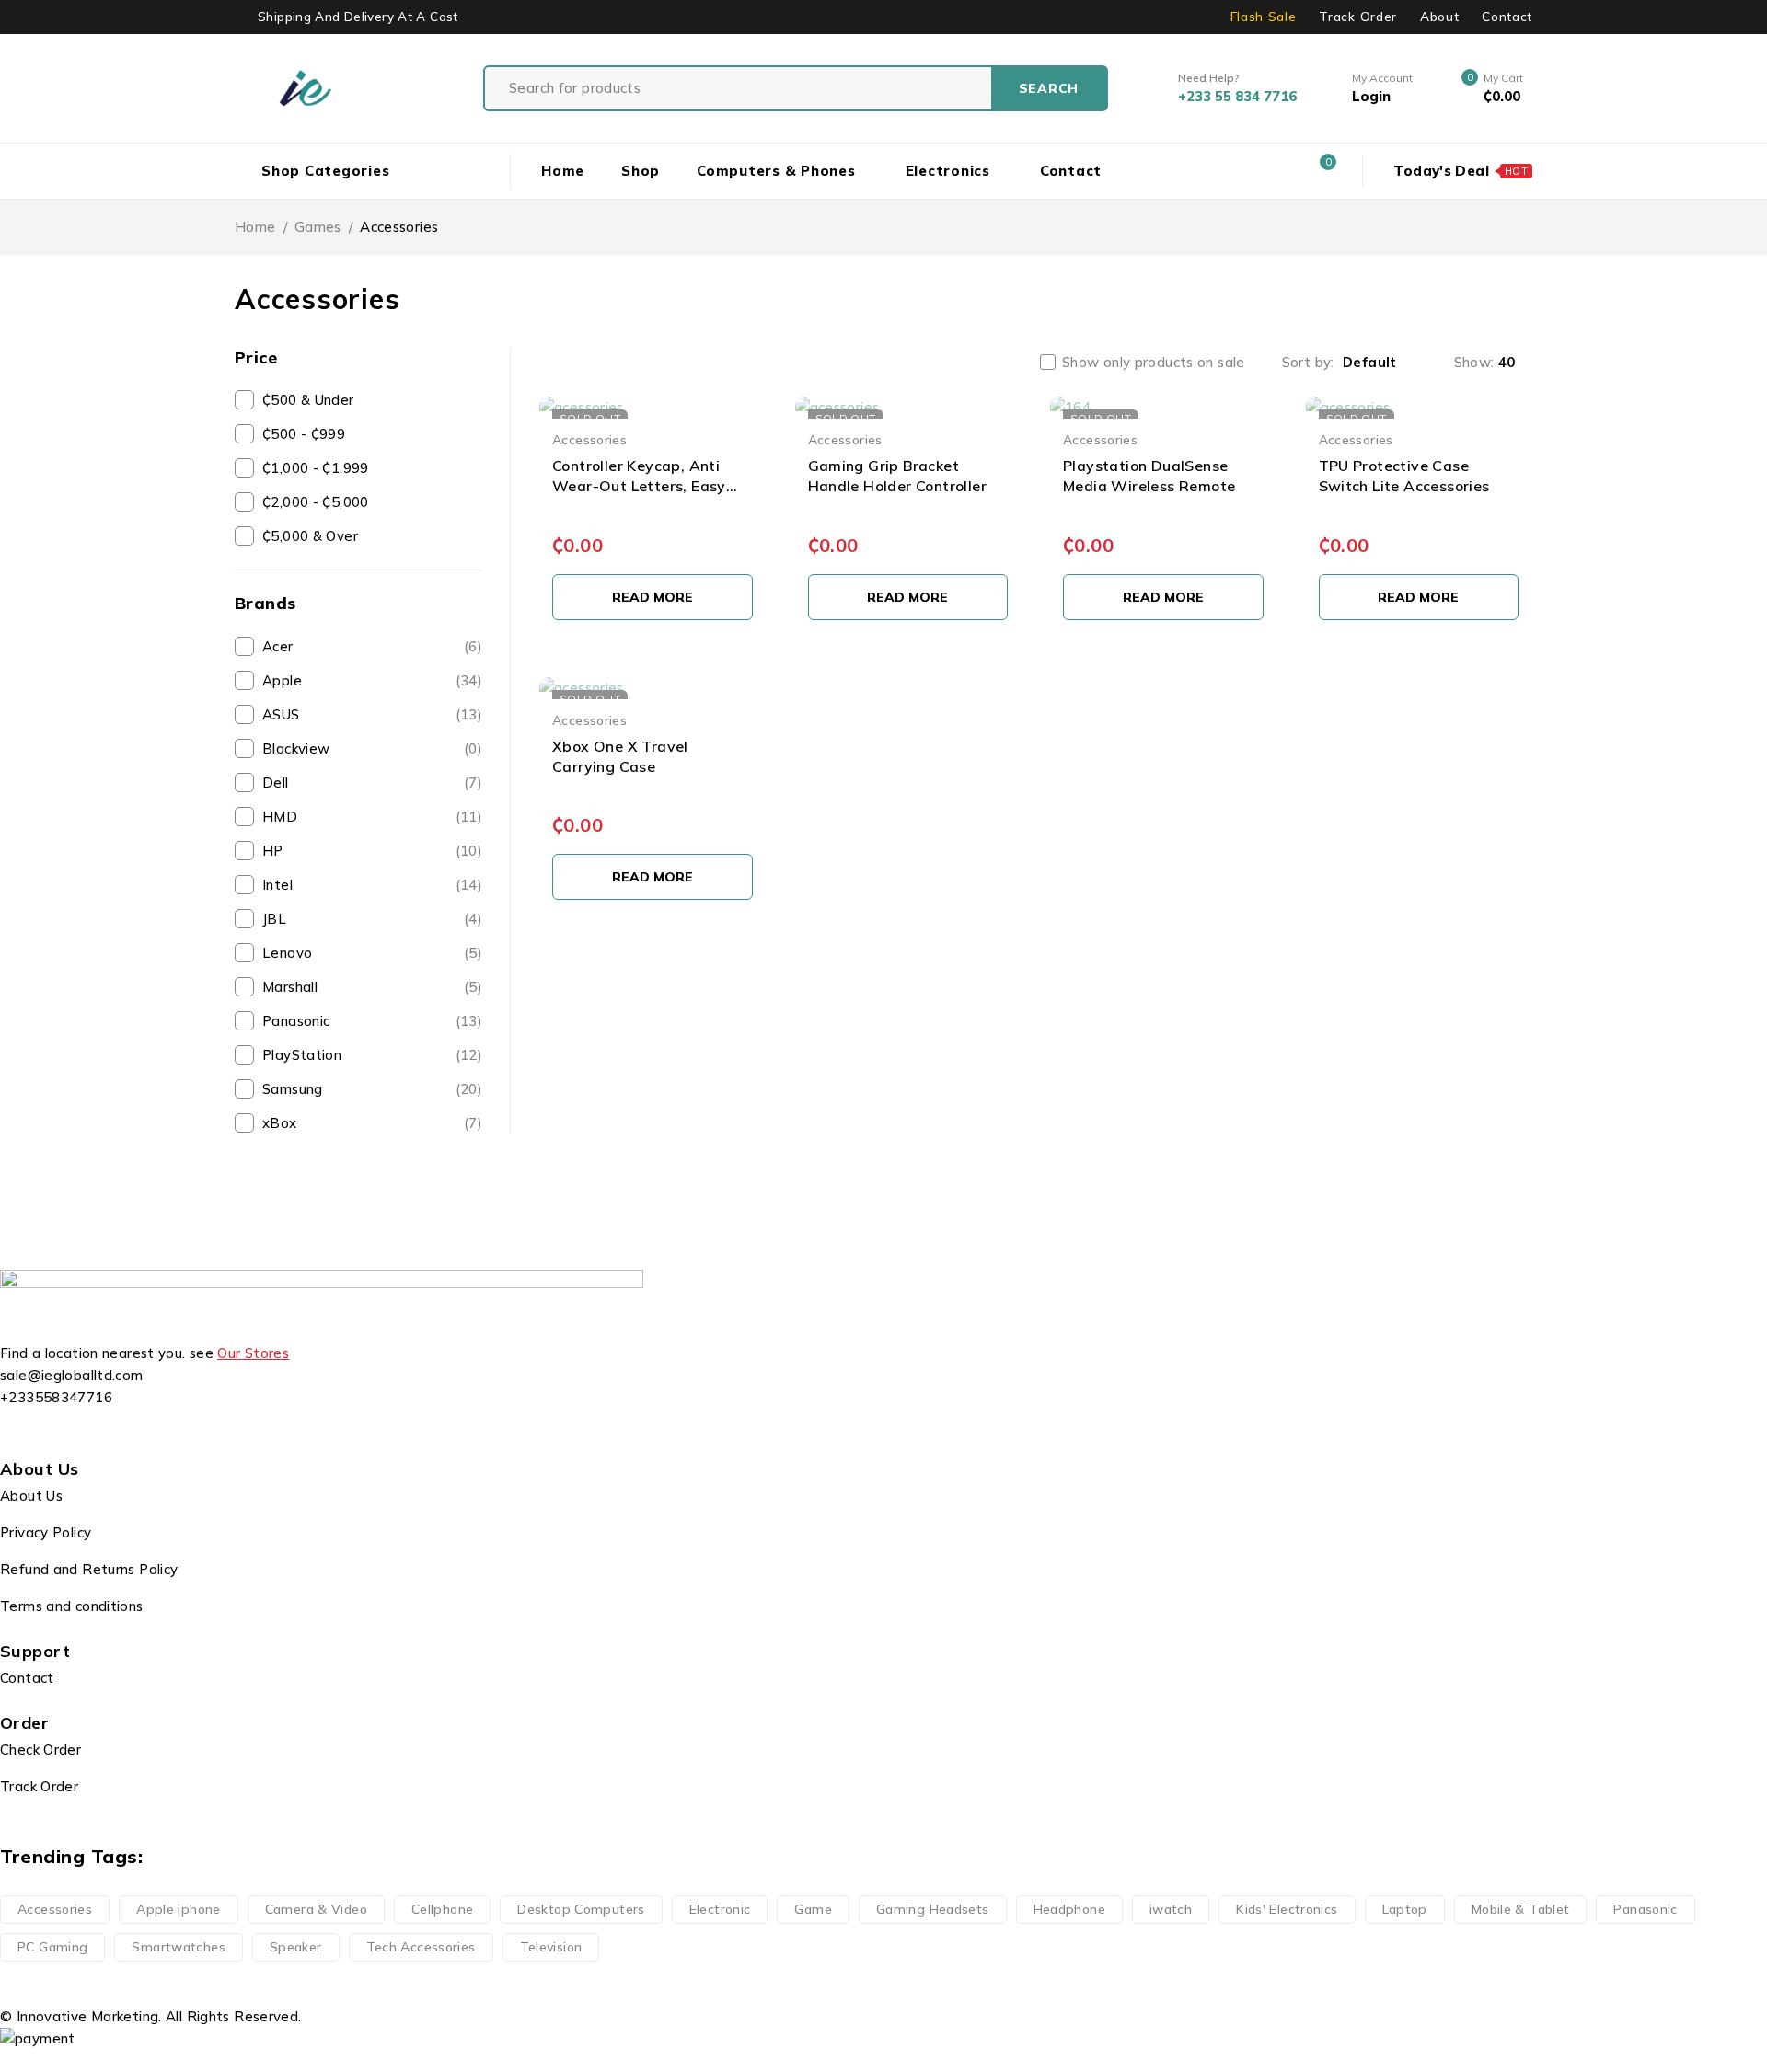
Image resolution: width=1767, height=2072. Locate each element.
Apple (372, 680)
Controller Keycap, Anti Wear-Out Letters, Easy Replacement (639, 486)
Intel (372, 885)
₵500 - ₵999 (304, 434)
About (1439, 17)
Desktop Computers (581, 1909)
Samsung (372, 1089)
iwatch (1171, 1909)
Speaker (296, 1947)
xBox (372, 1123)
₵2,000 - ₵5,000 (316, 502)
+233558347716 (56, 1397)
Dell (372, 783)
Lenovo (372, 953)
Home (255, 227)
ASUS (372, 714)
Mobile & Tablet (1521, 1909)
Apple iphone (179, 1909)
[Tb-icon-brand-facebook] (23, 1432)
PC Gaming (52, 1947)
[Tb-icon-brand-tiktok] (123, 1432)
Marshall (372, 987)
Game (813, 1909)
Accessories (589, 439)
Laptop (1405, 1909)
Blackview (372, 748)
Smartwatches (179, 1947)
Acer (372, 646)
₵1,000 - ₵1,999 (316, 468)
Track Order (1357, 17)
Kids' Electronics (1287, 1909)
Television (551, 1947)
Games (318, 227)
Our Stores (253, 1353)
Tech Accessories (421, 1947)
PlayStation (372, 1055)
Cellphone (442, 1909)
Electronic (720, 1909)
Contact (1507, 17)
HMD (372, 817)
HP (372, 851)
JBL (372, 919)
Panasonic (372, 1021)
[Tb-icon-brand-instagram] (73, 1432)
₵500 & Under (308, 400)
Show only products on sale (1154, 363)
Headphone (1069, 1909)
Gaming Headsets (933, 1909)
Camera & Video (316, 1909)
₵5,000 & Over (310, 536)
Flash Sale (1264, 17)
